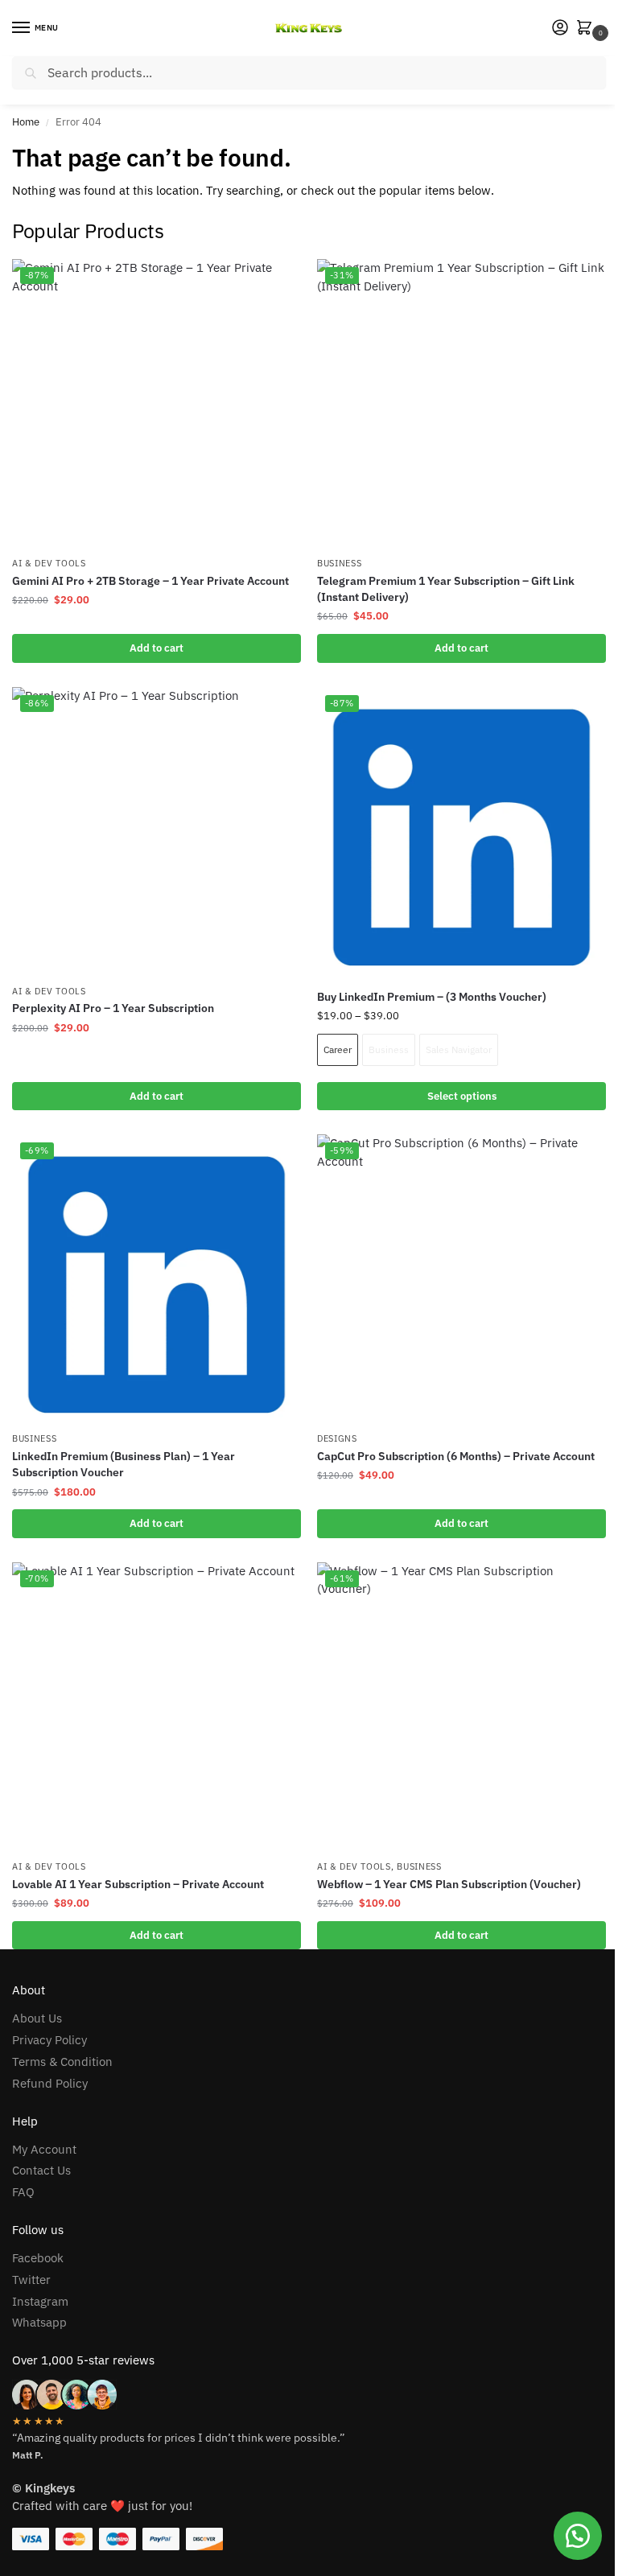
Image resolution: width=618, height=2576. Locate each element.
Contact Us (41, 2170)
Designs (337, 1438)
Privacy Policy (49, 2040)
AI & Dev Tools (49, 563)
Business (340, 563)
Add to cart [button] (157, 648)
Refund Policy (50, 2083)
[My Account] (560, 29)
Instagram (40, 2301)
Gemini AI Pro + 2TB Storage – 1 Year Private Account (150, 581)
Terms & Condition (62, 2062)
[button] (587, 29)
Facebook (38, 2258)
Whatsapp (39, 2322)
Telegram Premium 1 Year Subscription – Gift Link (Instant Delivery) (446, 589)
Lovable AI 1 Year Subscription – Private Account (138, 1884)
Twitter (31, 2280)
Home (26, 122)
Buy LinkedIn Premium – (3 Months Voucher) (432, 997)
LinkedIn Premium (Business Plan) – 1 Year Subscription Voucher (124, 1464)
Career (338, 1049)
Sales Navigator (459, 1049)
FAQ (23, 2192)
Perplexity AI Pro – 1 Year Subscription (113, 1008)
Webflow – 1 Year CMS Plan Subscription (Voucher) (449, 1884)
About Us (37, 2018)
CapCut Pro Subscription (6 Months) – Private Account (456, 1456)
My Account (44, 2149)
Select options (462, 1096)
